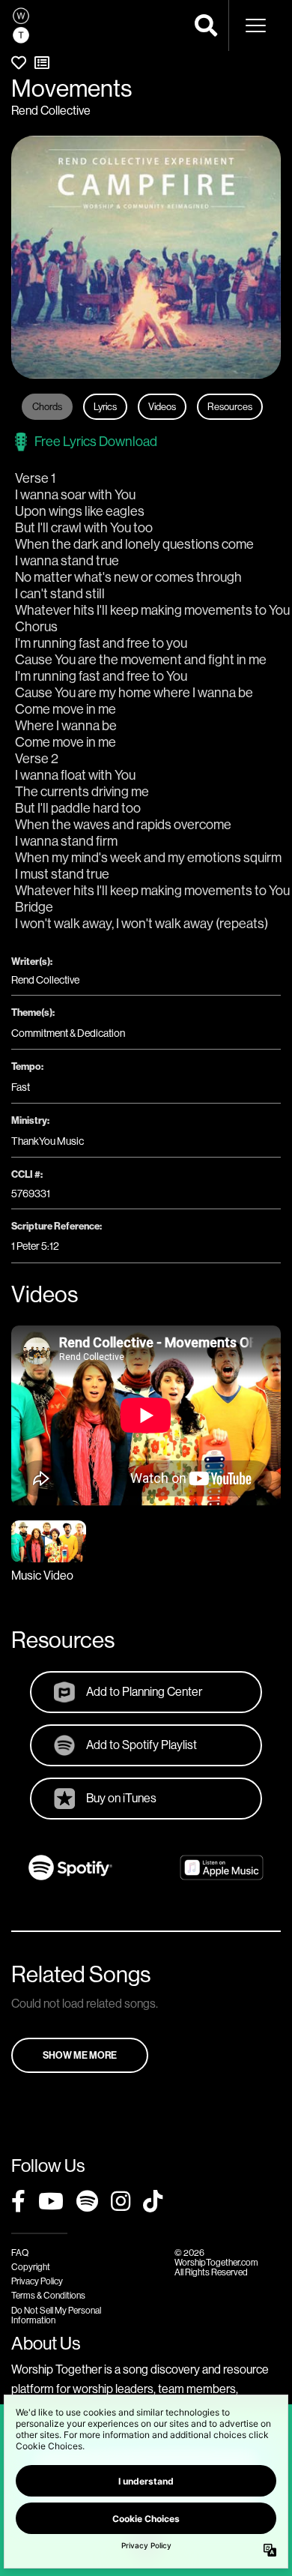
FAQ (20, 2253)
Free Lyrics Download (96, 441)
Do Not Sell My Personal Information (56, 2315)
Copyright (31, 2267)
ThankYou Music (48, 1141)
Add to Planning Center (144, 1691)
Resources (230, 406)
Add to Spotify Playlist (142, 1745)
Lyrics (105, 406)
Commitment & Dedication (68, 1033)
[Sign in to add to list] (42, 63)
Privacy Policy (37, 2281)
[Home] (21, 25)
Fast (21, 1087)
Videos (162, 406)
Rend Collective (51, 110)
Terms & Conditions (48, 2295)
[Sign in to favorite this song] (19, 63)
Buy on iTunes (121, 1798)
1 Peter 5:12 (35, 1246)
